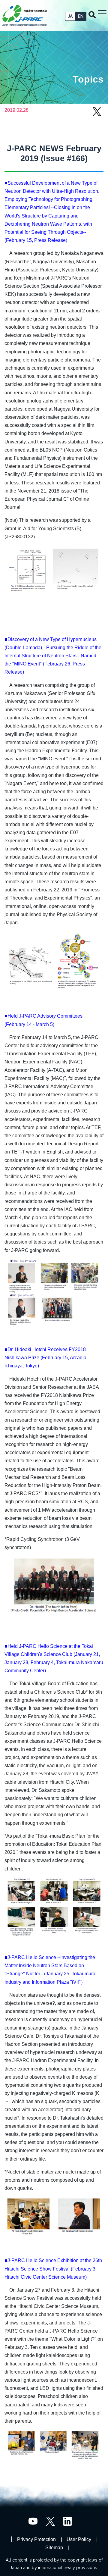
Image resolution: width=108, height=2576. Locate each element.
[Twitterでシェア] (97, 115)
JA (70, 16)
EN (81, 16)
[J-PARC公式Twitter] (50, 2521)
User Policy (79, 2539)
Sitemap (54, 2548)
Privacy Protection (36, 2539)
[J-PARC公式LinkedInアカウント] (68, 2521)
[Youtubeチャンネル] (33, 2521)
